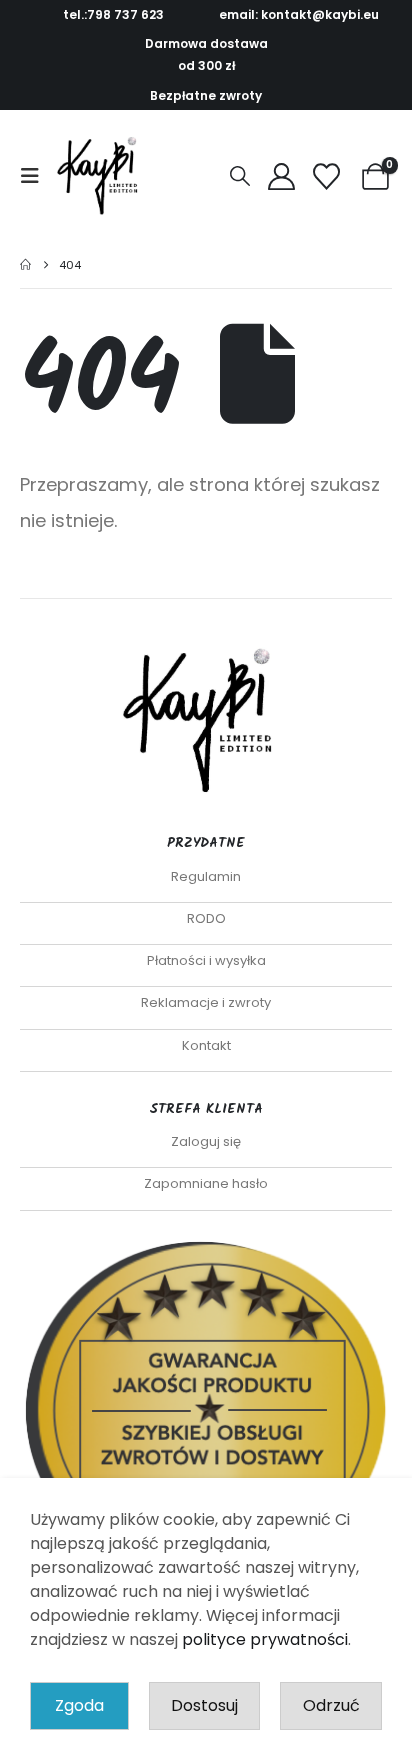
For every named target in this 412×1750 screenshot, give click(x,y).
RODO (206, 918)
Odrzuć (331, 1705)
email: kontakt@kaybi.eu (299, 14)
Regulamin (206, 876)
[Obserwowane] (327, 176)
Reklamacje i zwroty (206, 1002)
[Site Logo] (102, 176)
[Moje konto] (281, 176)
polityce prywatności (265, 1639)
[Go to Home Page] (25, 265)
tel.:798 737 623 (113, 14)
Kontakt (206, 1045)
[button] (36, 176)
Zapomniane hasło (206, 1183)
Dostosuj (204, 1705)
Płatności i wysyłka (206, 960)
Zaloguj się (206, 1141)
